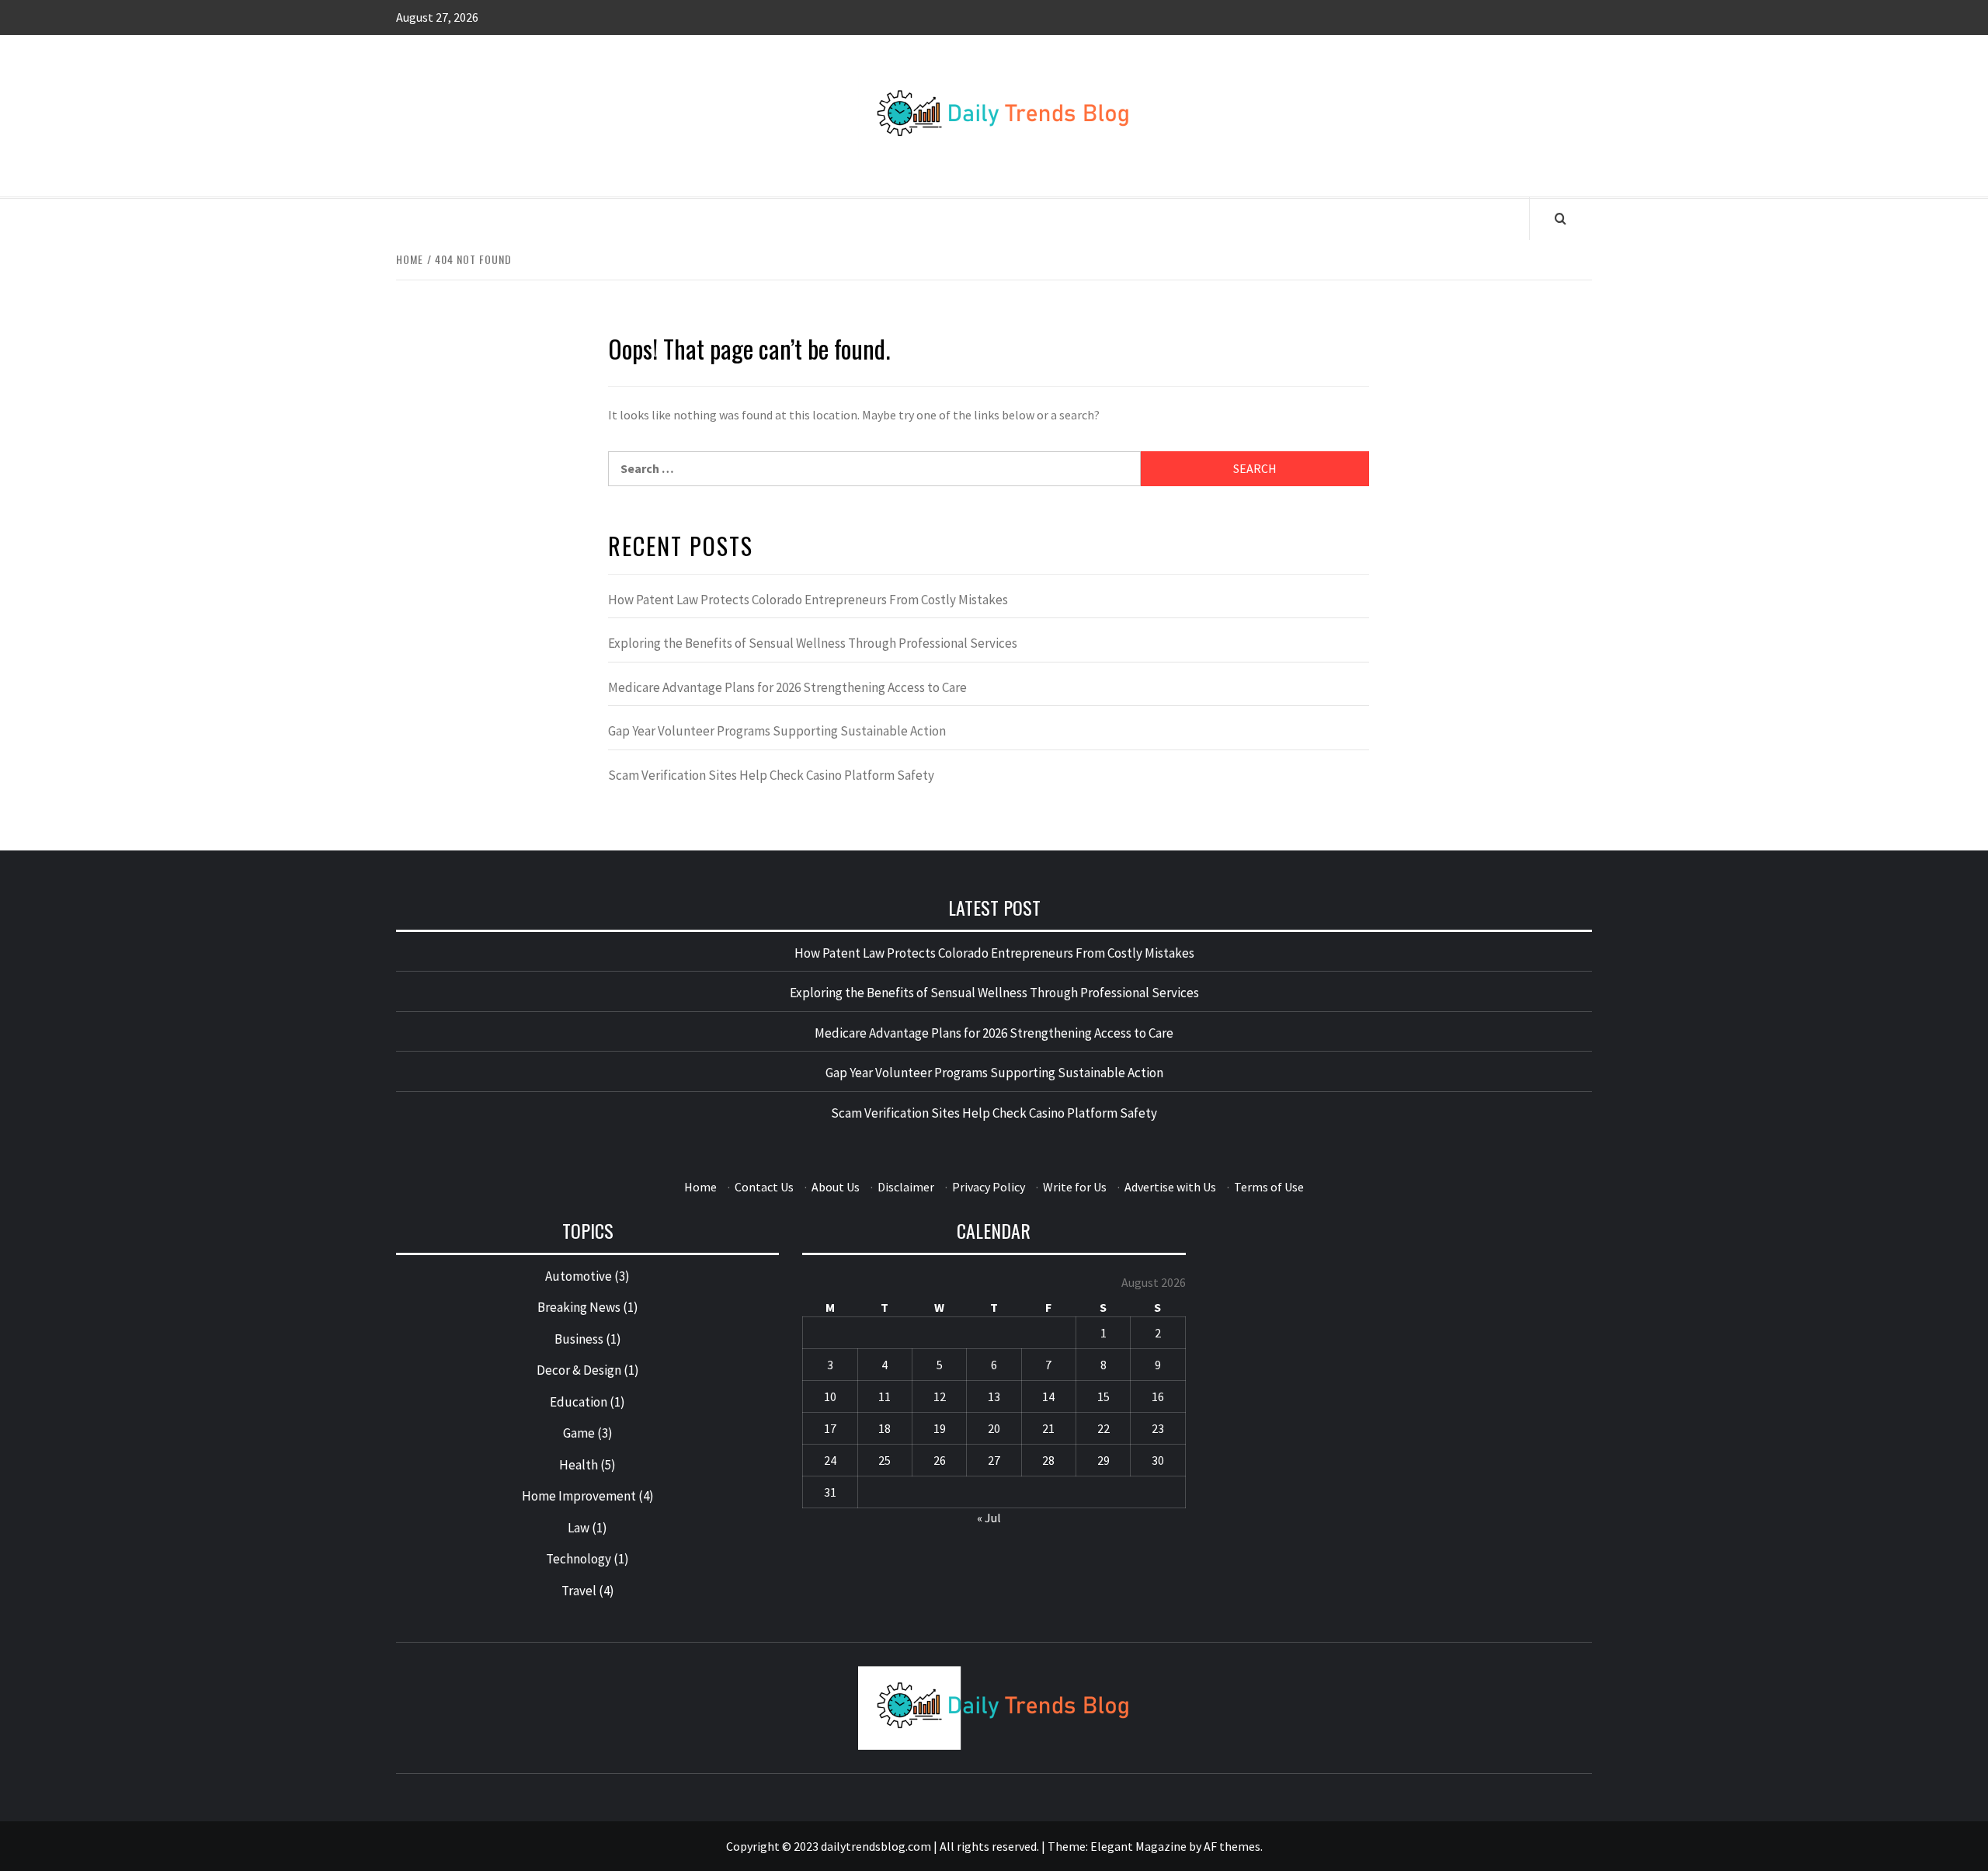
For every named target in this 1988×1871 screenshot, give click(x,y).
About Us (836, 1187)
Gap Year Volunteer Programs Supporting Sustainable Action (777, 731)
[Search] (1561, 218)
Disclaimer (906, 1187)
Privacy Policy (989, 1187)
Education (579, 1402)
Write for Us (1075, 1187)
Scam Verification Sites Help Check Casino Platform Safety (771, 775)
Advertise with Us (1170, 1187)
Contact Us (764, 1187)
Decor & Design (579, 1370)
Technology (579, 1559)
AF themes (1232, 1846)
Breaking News (579, 1307)
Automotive (579, 1276)
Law (579, 1528)
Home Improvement (579, 1496)
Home (700, 1187)
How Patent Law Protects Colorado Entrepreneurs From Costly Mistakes (808, 600)
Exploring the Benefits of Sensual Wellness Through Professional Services (813, 643)
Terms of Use (1269, 1187)
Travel (579, 1591)
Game (579, 1433)
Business (579, 1339)
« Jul (989, 1518)
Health (579, 1465)
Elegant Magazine (1138, 1846)
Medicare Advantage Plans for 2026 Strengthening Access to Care (787, 687)
